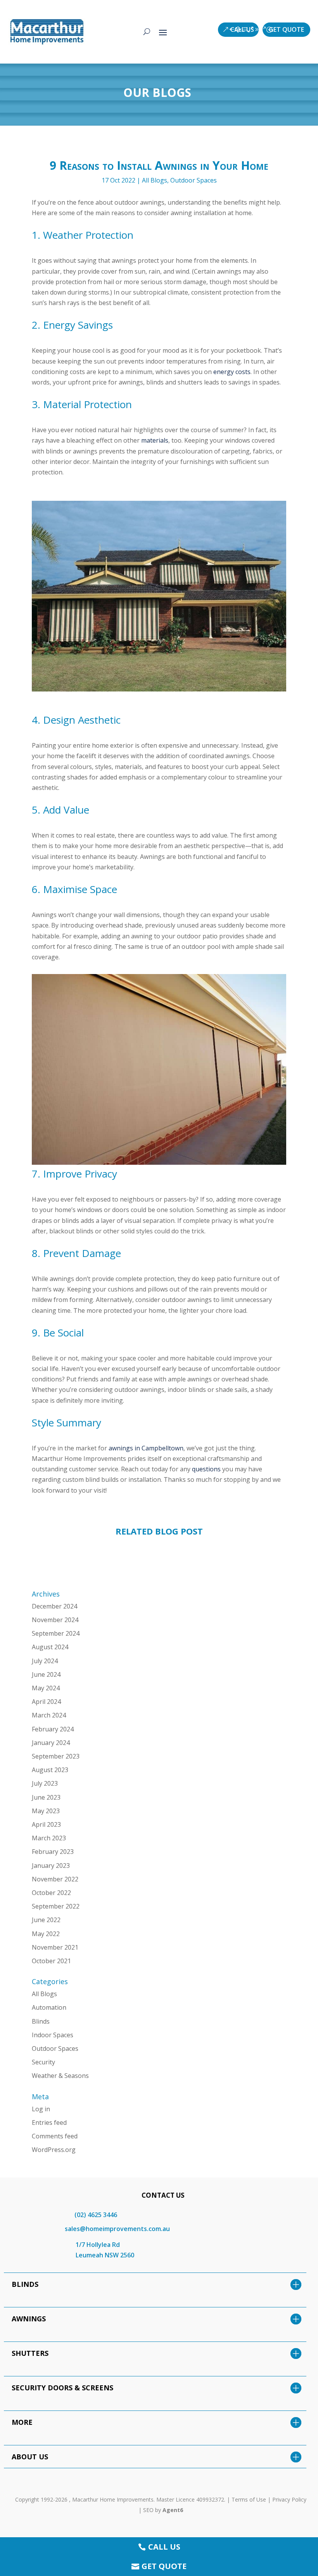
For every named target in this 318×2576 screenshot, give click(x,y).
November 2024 (55, 1620)
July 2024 (45, 1661)
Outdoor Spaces (194, 180)
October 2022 (51, 1893)
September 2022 (56, 1906)
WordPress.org (54, 2150)
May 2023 (46, 1811)
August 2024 (50, 1647)
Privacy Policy (289, 2499)
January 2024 (51, 1743)
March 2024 (49, 1715)
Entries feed (49, 2123)
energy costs (232, 372)
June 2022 (46, 1920)
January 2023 (51, 1866)
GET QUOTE (286, 29)
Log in (41, 2109)
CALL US (242, 29)
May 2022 (46, 1934)
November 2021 (55, 1947)
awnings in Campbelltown (146, 1448)
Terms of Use (249, 2499)
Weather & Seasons (60, 2076)
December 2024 (54, 1606)
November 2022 (55, 1879)
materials (155, 440)
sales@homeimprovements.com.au (117, 2229)
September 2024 (56, 1633)
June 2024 (46, 1674)
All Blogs (155, 180)
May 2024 (46, 1688)
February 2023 (53, 1852)
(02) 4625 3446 (96, 2215)
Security (43, 2062)
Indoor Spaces (53, 2035)
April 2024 (46, 1702)
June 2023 (46, 1797)
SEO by (163, 2510)
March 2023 (49, 1838)
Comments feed (55, 2136)
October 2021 (51, 1961)
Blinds (41, 2021)
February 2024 (53, 1729)
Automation (49, 2007)
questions (206, 1469)
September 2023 (56, 1756)
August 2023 (50, 1770)
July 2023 (45, 1783)
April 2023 (46, 1824)
